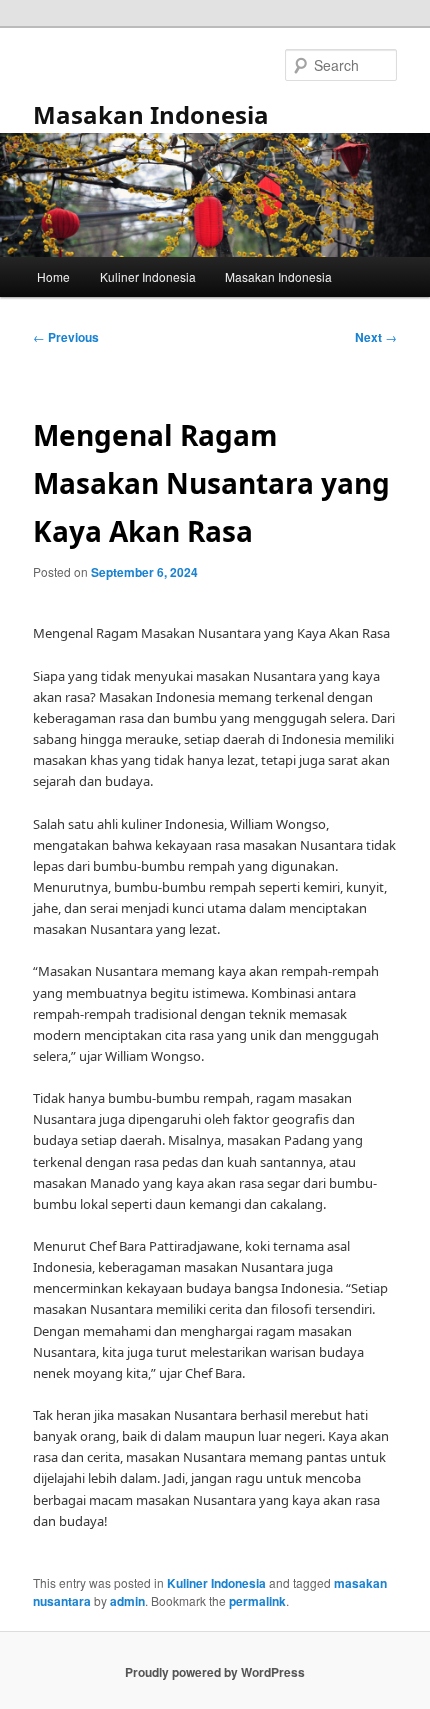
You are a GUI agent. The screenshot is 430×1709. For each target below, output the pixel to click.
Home (53, 276)
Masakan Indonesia (151, 114)
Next (376, 337)
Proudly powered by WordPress (215, 1672)
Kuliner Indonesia (148, 276)
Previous (66, 337)
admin (127, 1601)
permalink (257, 1601)
